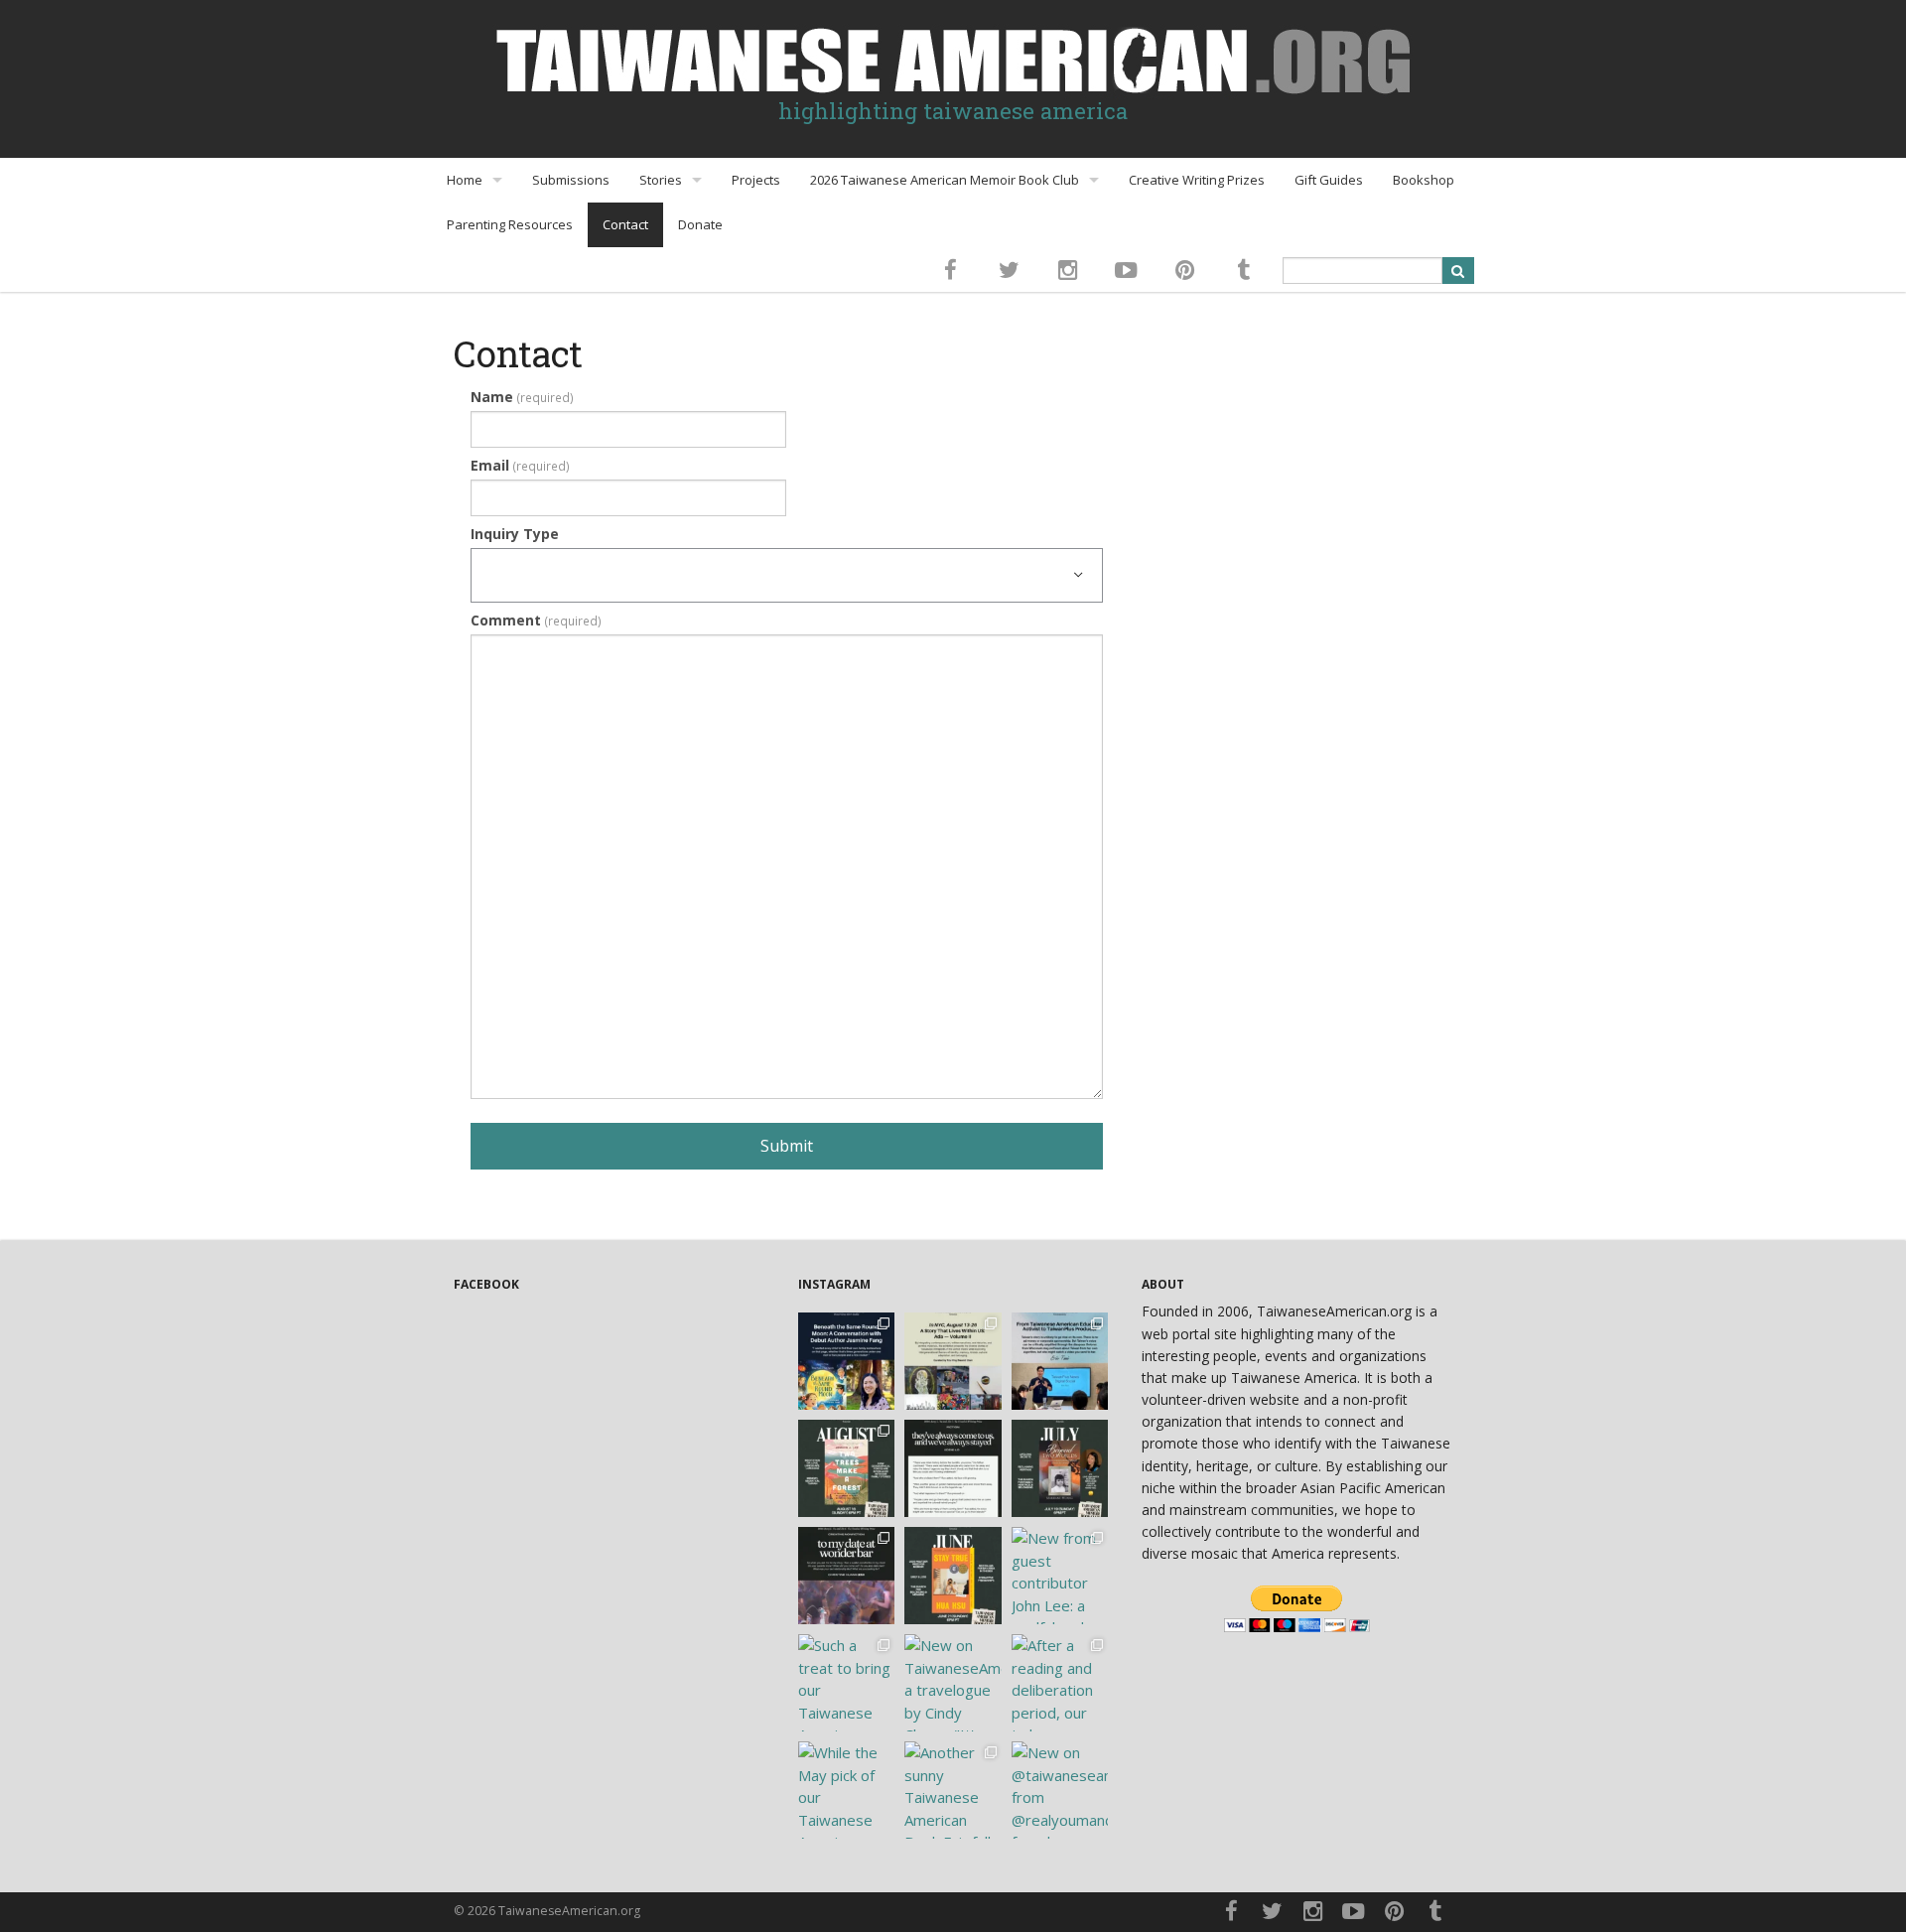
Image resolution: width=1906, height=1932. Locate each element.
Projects (756, 180)
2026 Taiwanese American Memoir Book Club (945, 180)
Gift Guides (1329, 180)
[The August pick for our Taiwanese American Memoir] (847, 1468)
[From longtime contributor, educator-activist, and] (1060, 1361)
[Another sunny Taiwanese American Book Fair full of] (953, 1790)
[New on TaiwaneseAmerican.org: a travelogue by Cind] (953, 1683)
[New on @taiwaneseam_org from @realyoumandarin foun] (1060, 1790)
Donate (700, 224)
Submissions (571, 180)
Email (520, 465)
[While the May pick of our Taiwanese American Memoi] (847, 1790)
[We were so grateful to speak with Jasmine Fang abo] (847, 1361)
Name (522, 397)
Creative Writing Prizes (1197, 180)
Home (465, 180)
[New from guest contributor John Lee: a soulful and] (1060, 1576)
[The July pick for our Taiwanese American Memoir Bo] (1060, 1468)
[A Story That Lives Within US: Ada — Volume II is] (953, 1361)
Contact (625, 224)
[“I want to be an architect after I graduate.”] (953, 1468)
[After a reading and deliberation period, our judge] (1060, 1683)
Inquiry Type (515, 534)
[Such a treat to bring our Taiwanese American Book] (847, 1683)
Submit (787, 1146)
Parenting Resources (510, 224)
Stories (661, 180)
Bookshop (1424, 180)
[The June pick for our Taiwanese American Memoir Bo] (953, 1576)
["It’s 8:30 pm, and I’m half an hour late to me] (847, 1576)
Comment (536, 620)
